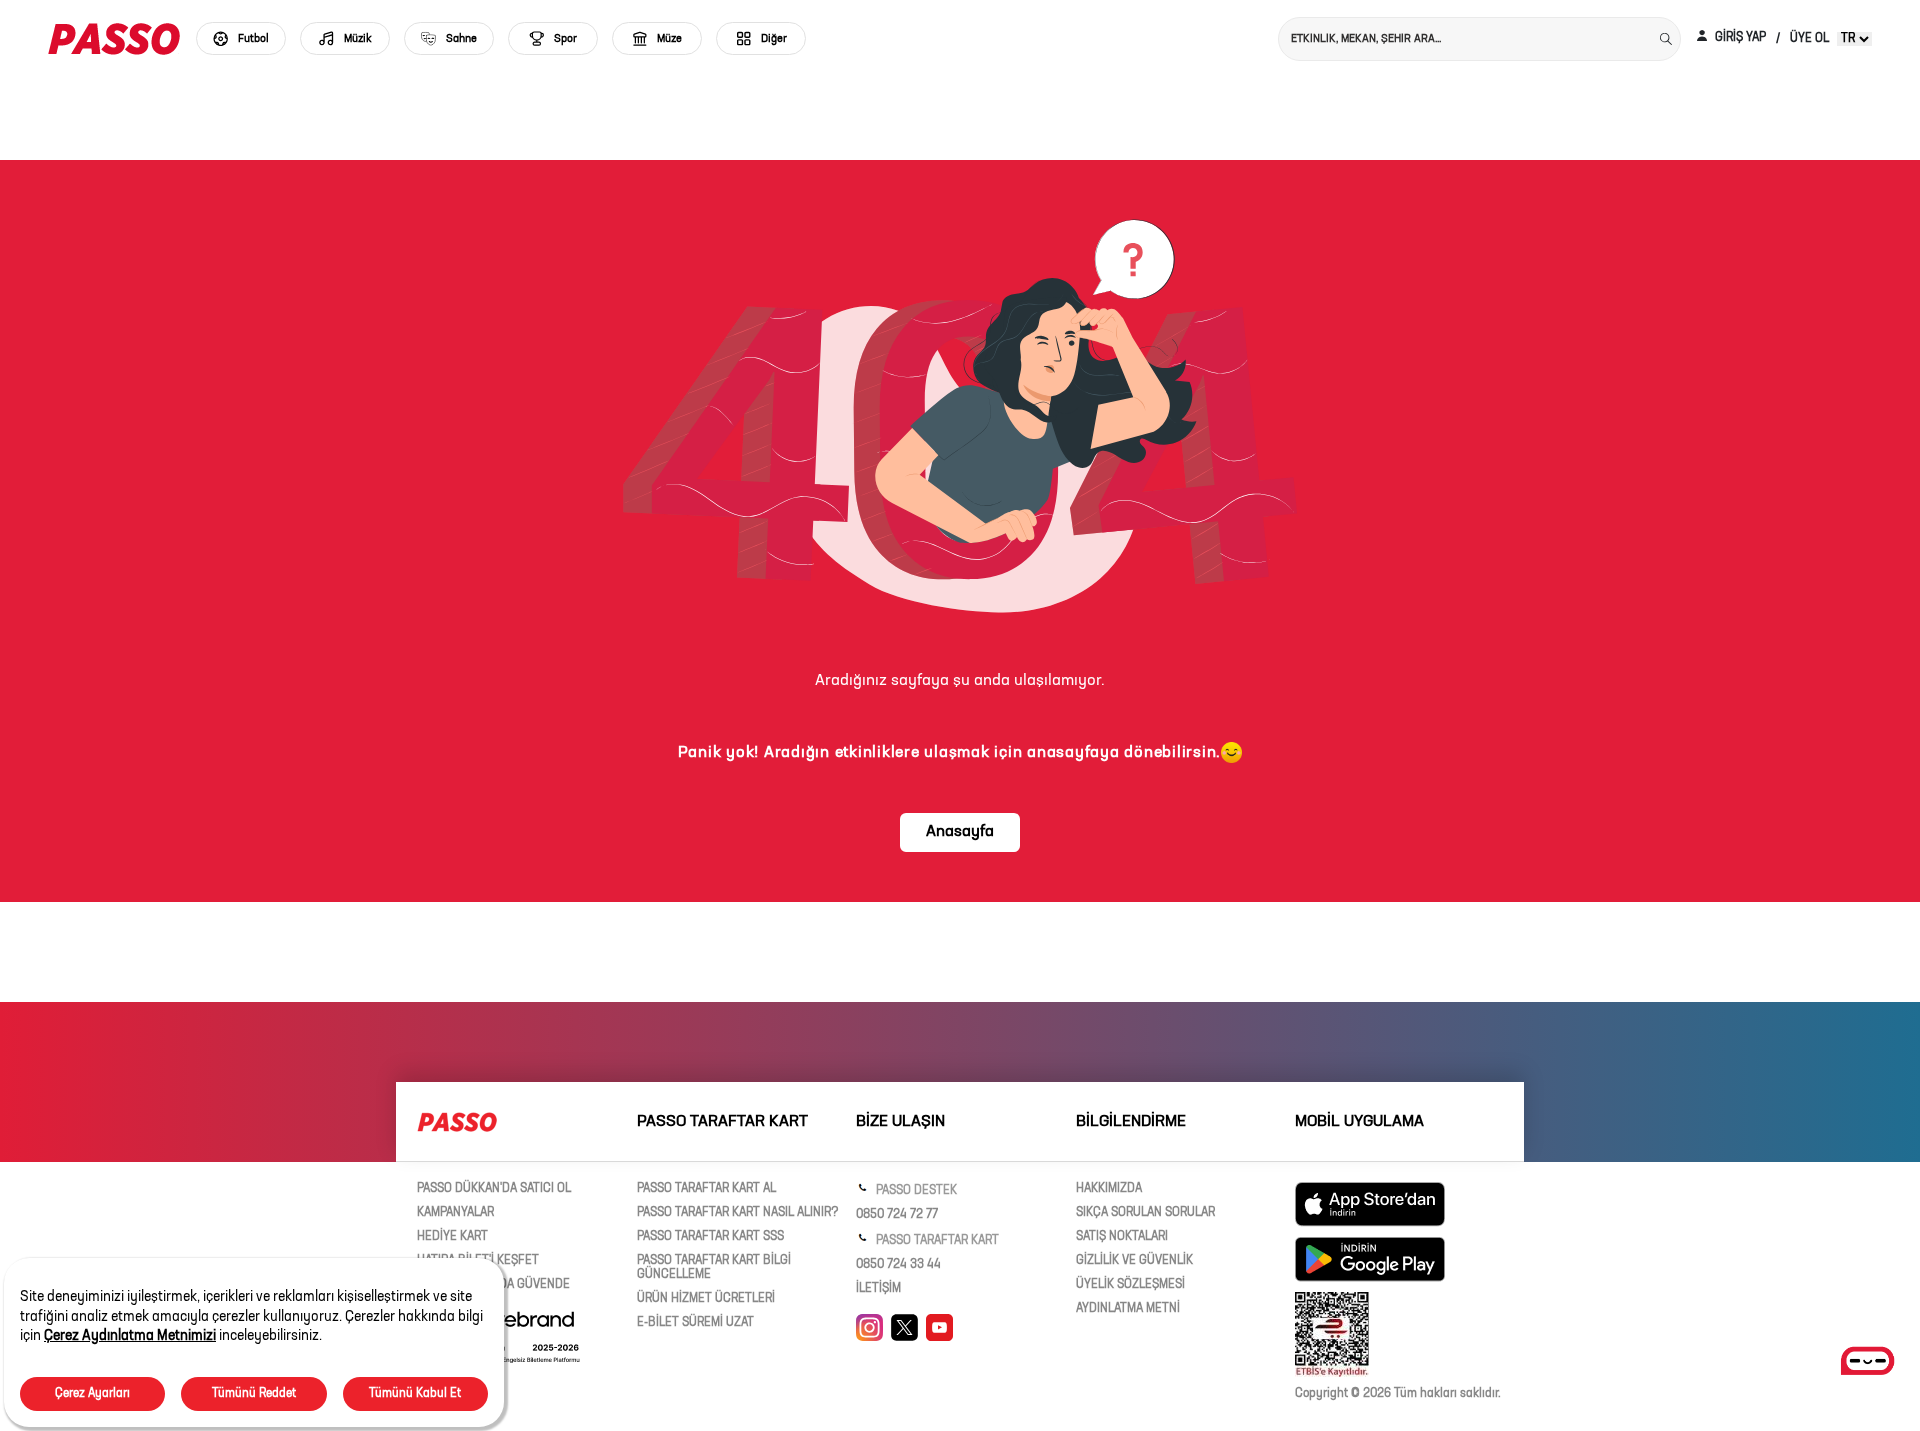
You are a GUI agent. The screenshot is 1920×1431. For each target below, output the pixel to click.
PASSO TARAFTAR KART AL (706, 1189)
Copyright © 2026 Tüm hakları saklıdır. (1398, 1394)
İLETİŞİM (878, 1289)
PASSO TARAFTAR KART (936, 1241)
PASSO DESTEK (915, 1191)
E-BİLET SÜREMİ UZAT (695, 1323)
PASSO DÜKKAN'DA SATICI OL (494, 1189)
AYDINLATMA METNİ (1128, 1309)
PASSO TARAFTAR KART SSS (710, 1237)
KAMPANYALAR (455, 1213)
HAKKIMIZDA (1109, 1189)
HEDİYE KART (452, 1237)
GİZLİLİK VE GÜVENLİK (1134, 1261)
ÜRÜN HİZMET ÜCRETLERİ (706, 1299)
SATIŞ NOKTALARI (1122, 1237)
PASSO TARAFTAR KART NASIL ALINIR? (738, 1213)
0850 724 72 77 (897, 1215)
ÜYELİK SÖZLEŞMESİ (1130, 1285)
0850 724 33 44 (898, 1265)
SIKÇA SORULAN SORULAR (1145, 1213)
